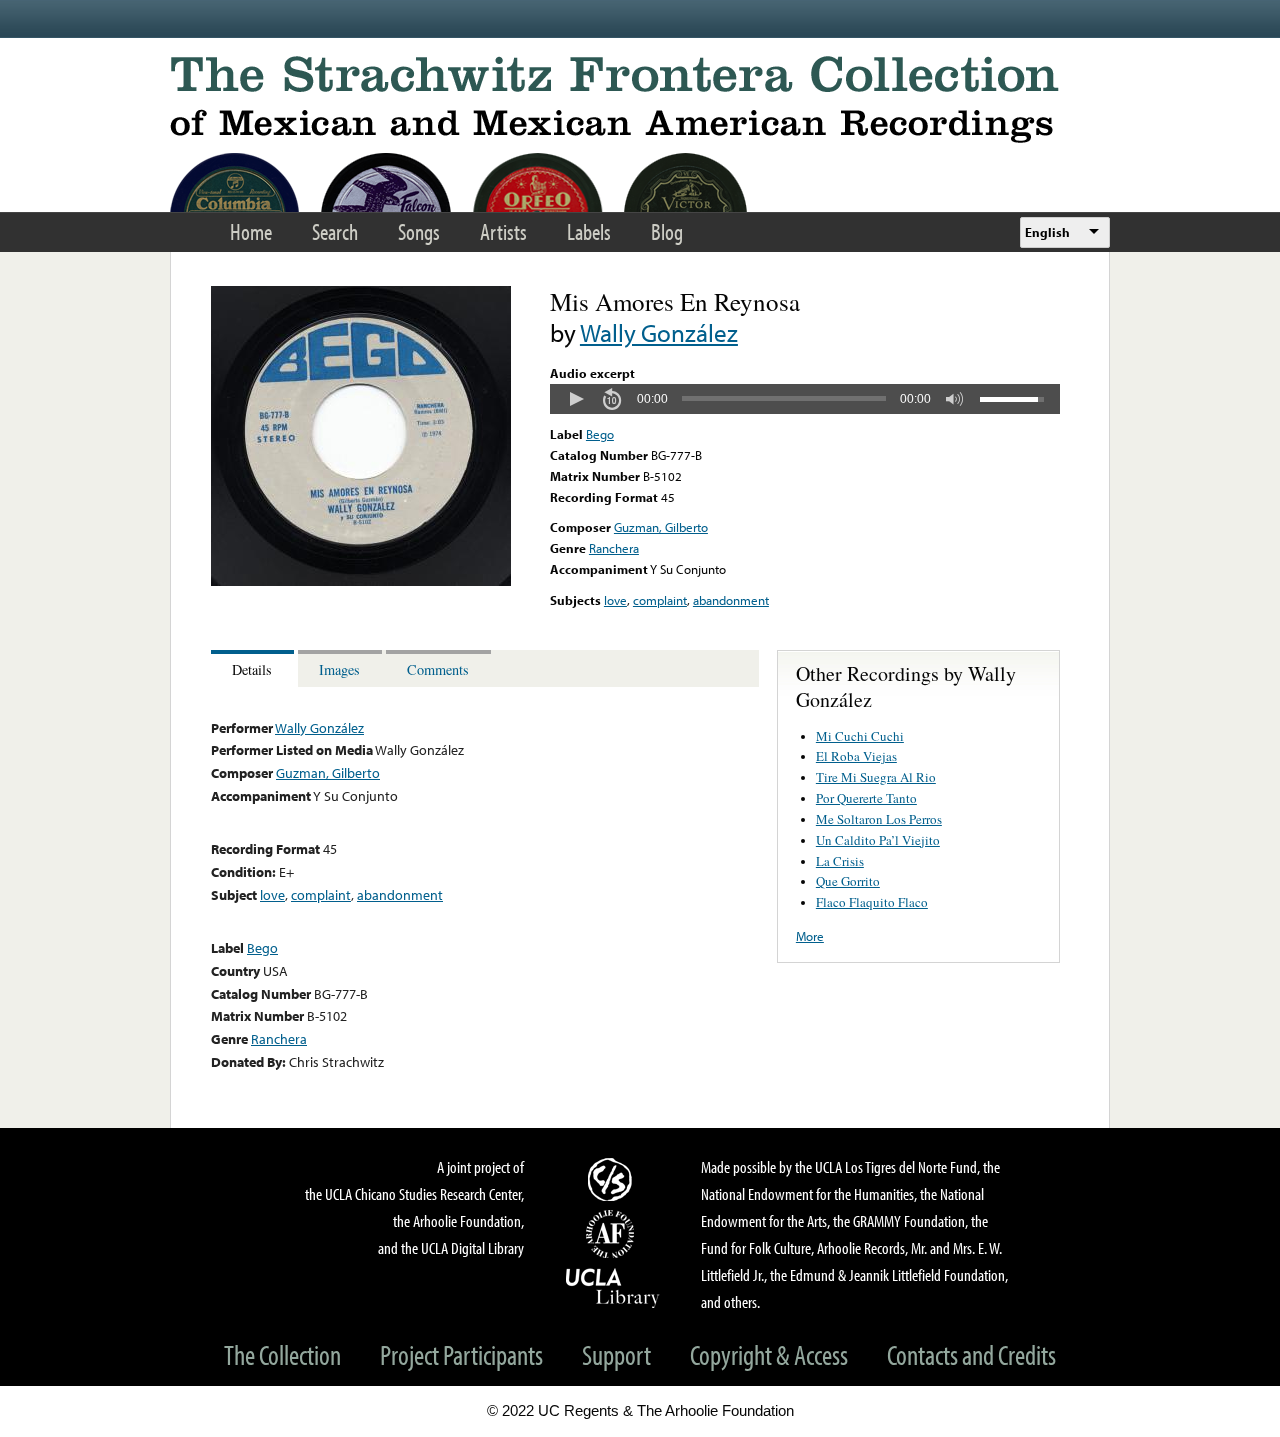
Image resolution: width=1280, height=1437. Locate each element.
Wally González (659, 332)
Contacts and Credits (971, 1354)
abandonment (731, 600)
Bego (600, 434)
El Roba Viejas (856, 756)
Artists (503, 231)
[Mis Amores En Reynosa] (361, 581)
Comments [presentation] (438, 669)
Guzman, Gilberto (661, 527)
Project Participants (461, 1354)
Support (616, 1354)
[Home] (640, 99)
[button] (576, 399)
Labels (589, 231)
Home (251, 231)
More (810, 936)
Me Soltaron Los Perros (879, 819)
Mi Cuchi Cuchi (860, 736)
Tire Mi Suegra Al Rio (876, 777)
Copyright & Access (769, 1354)
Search (335, 231)
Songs (419, 231)
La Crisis (840, 861)
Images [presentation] (339, 669)
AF (613, 1234)
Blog (667, 231)
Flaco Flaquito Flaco (872, 902)
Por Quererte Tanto (866, 798)
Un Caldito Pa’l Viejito (878, 840)
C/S (613, 1179)
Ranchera (614, 548)
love (615, 600)
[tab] (254, 668)
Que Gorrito (848, 881)
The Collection (282, 1354)
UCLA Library (613, 1287)
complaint (660, 600)
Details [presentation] (252, 669)
